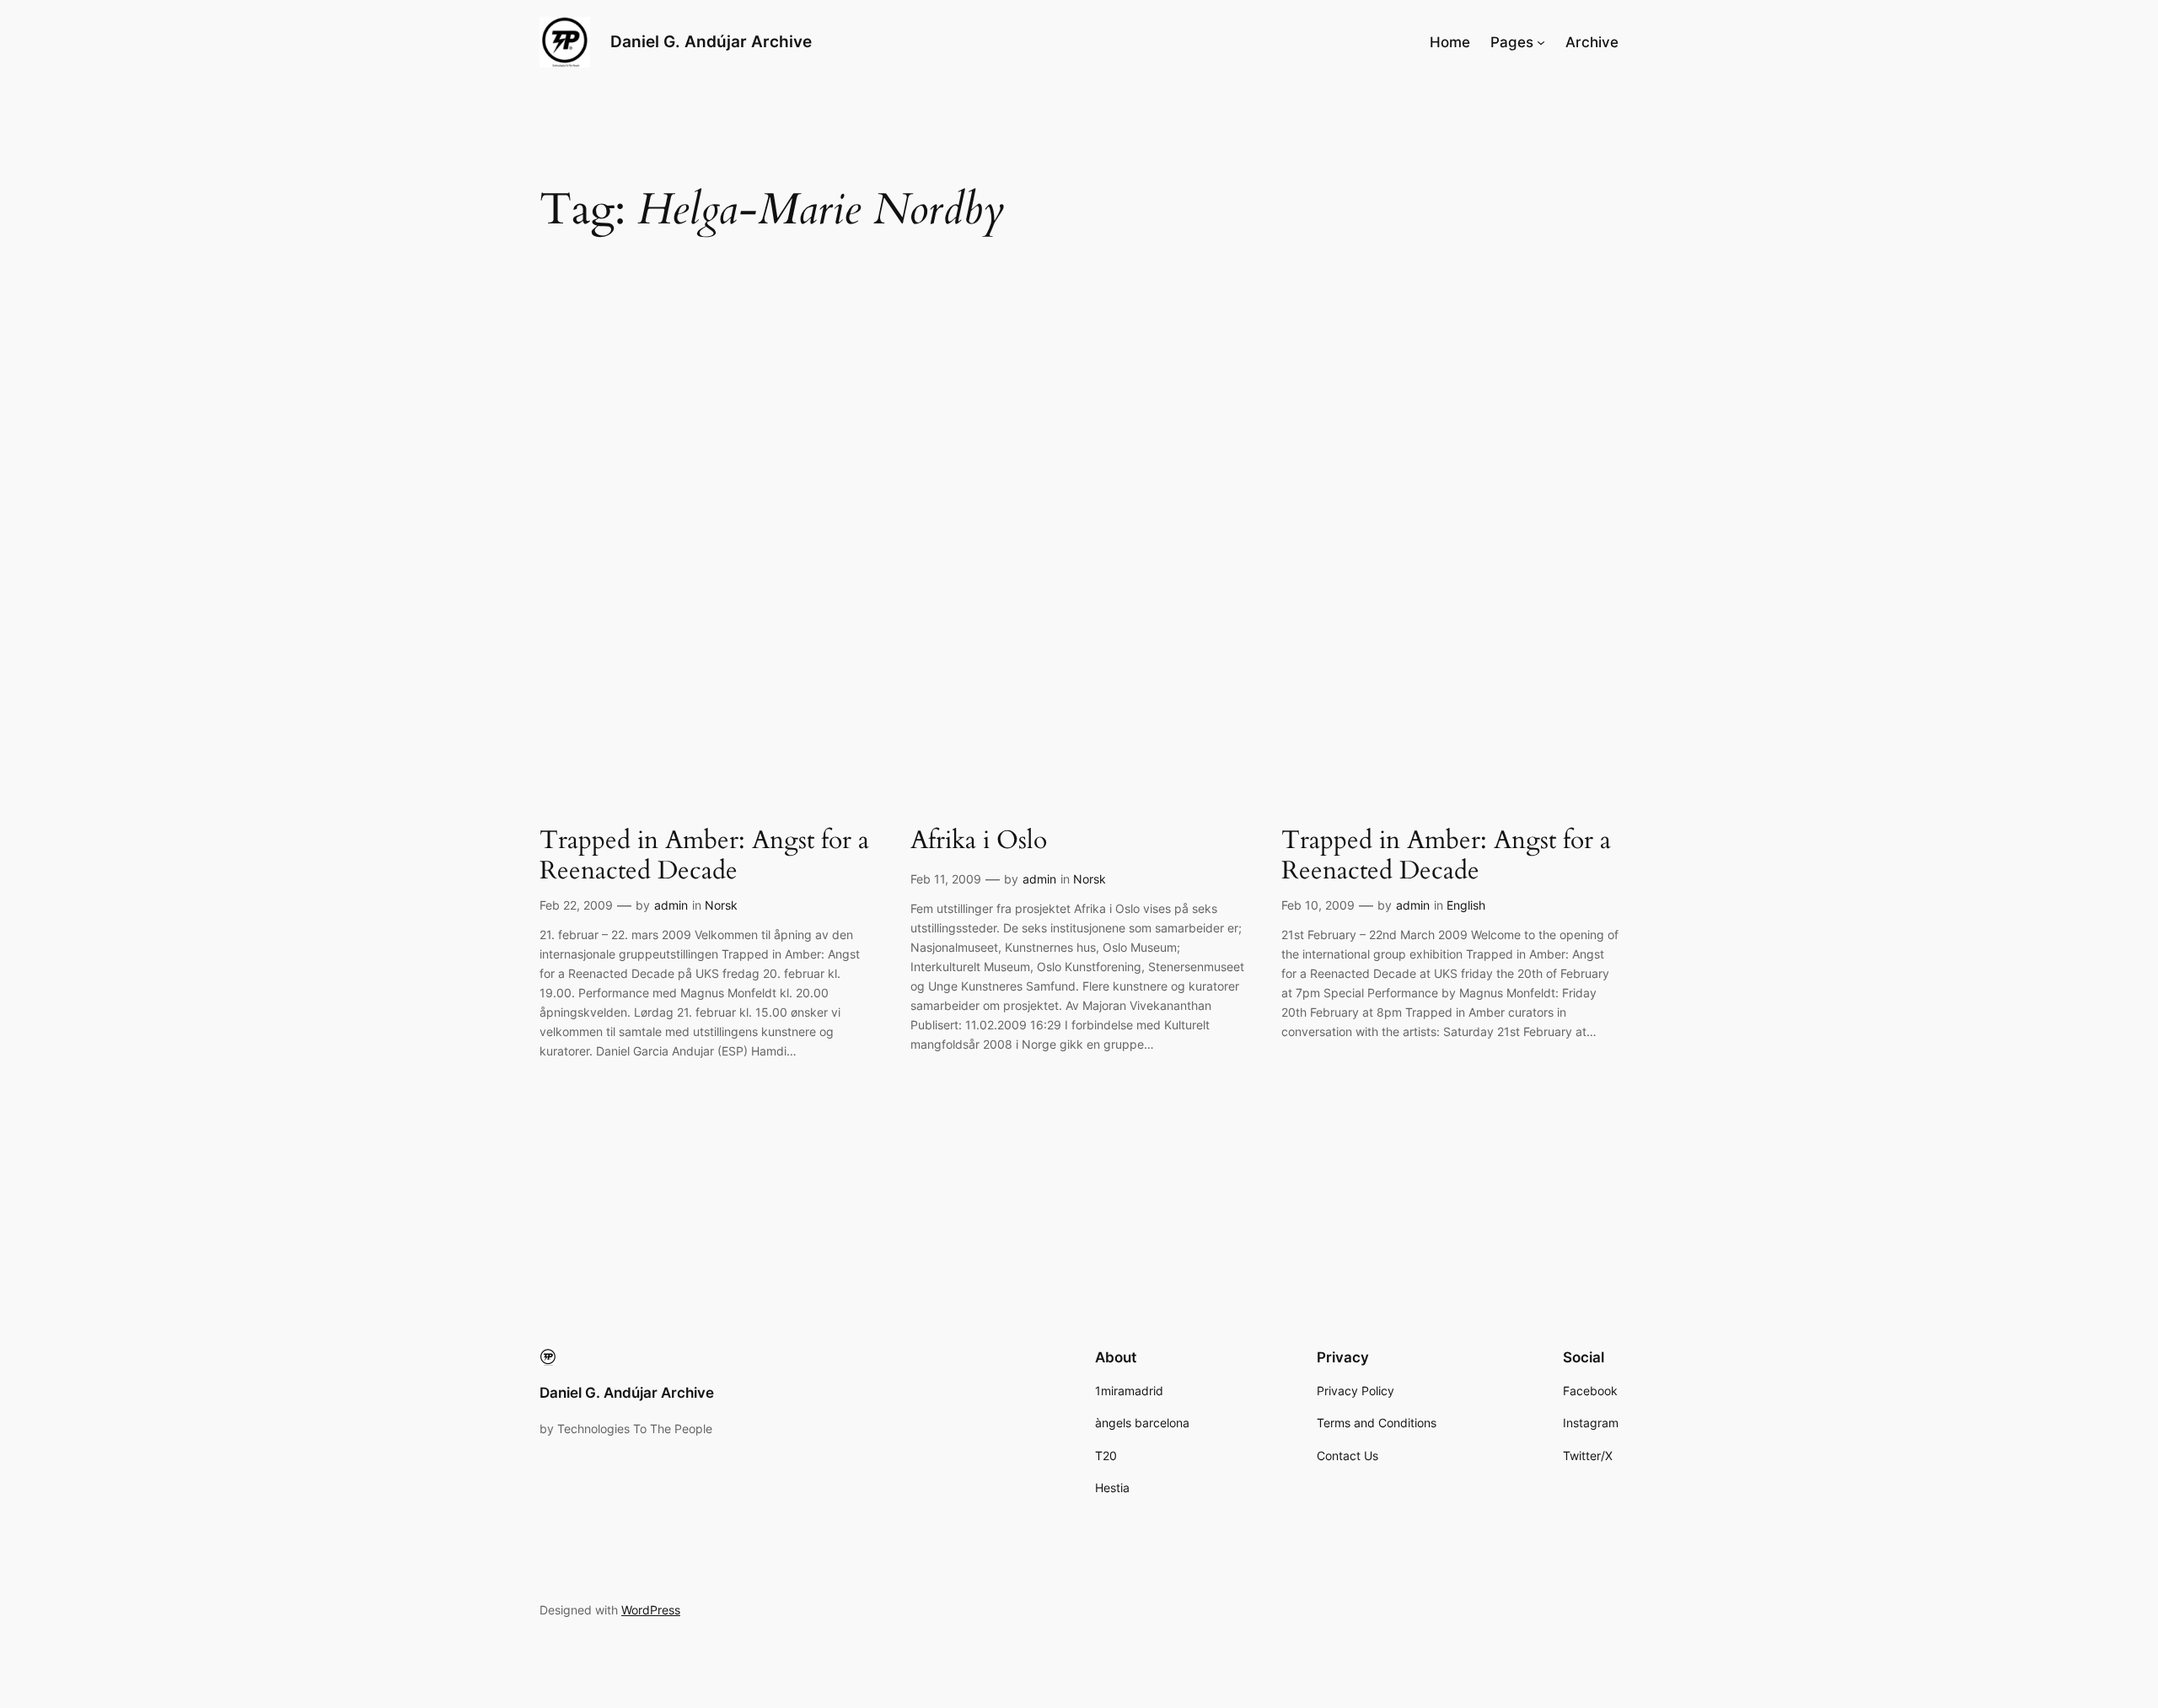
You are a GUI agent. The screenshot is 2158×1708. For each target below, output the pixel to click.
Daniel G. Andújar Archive (711, 41)
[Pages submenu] (1541, 42)
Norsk (721, 905)
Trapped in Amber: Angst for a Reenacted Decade (704, 856)
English (1466, 905)
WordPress (651, 1610)
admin (671, 905)
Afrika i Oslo (979, 841)
